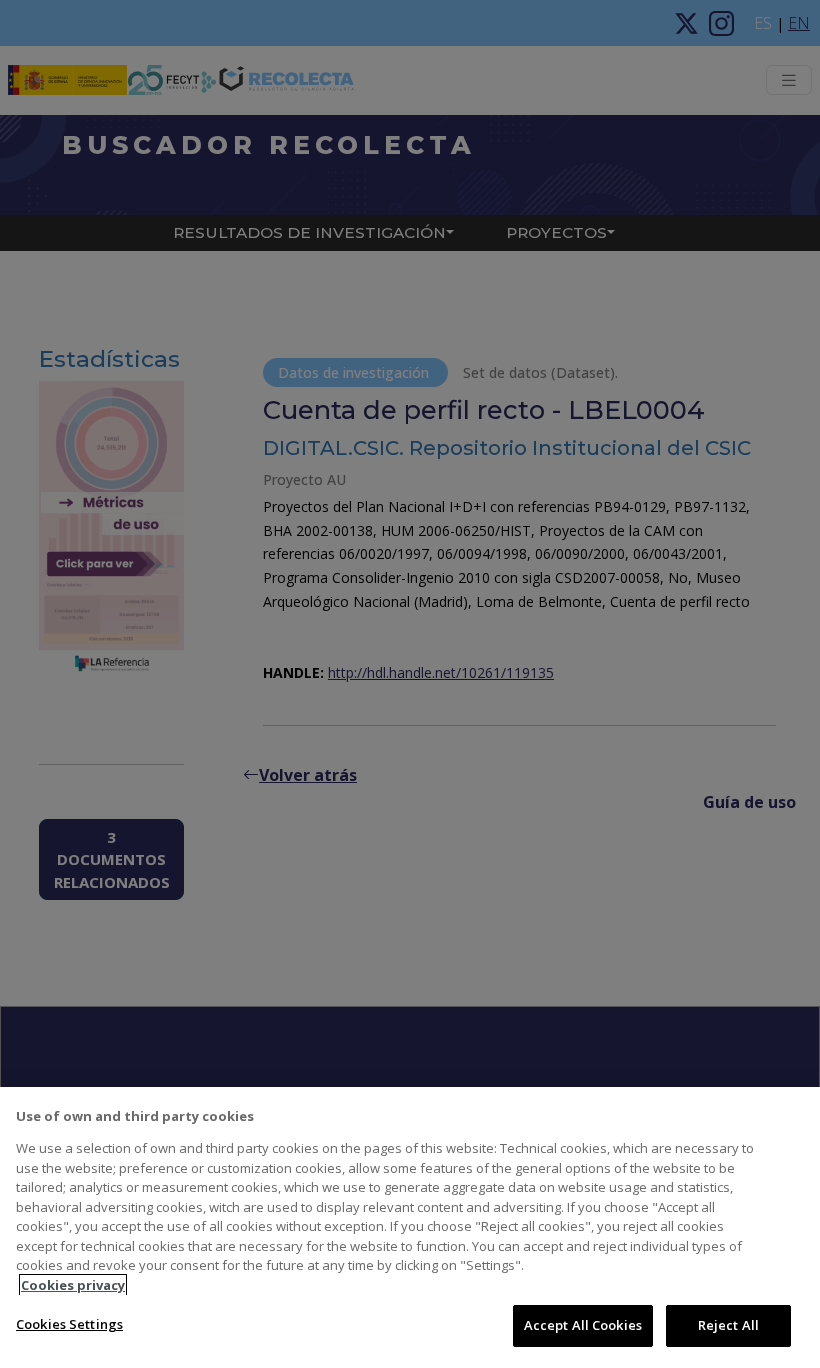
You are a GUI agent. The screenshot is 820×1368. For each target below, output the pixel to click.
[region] (410, 1227)
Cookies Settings (69, 1324)
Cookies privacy (73, 1285)
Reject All (728, 1325)
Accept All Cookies (583, 1325)
